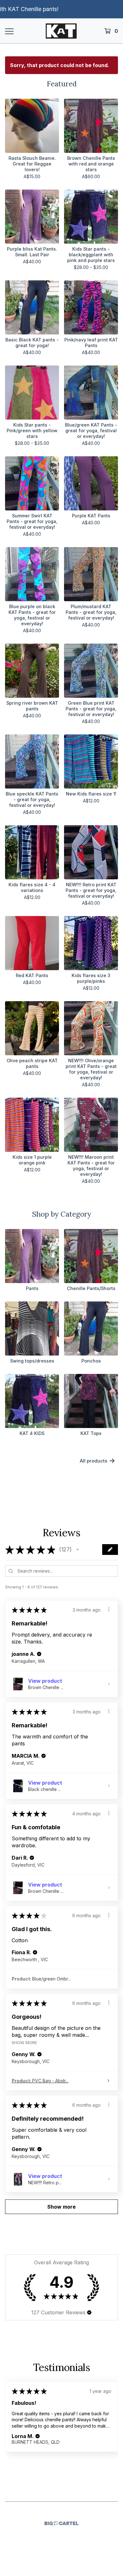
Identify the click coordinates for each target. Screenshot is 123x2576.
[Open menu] (9, 31)
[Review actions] (109, 1609)
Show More (24, 2043)
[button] (78, 1550)
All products (94, 1461)
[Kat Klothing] (61, 31)
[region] (61, 9)
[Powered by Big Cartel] (61, 2523)
